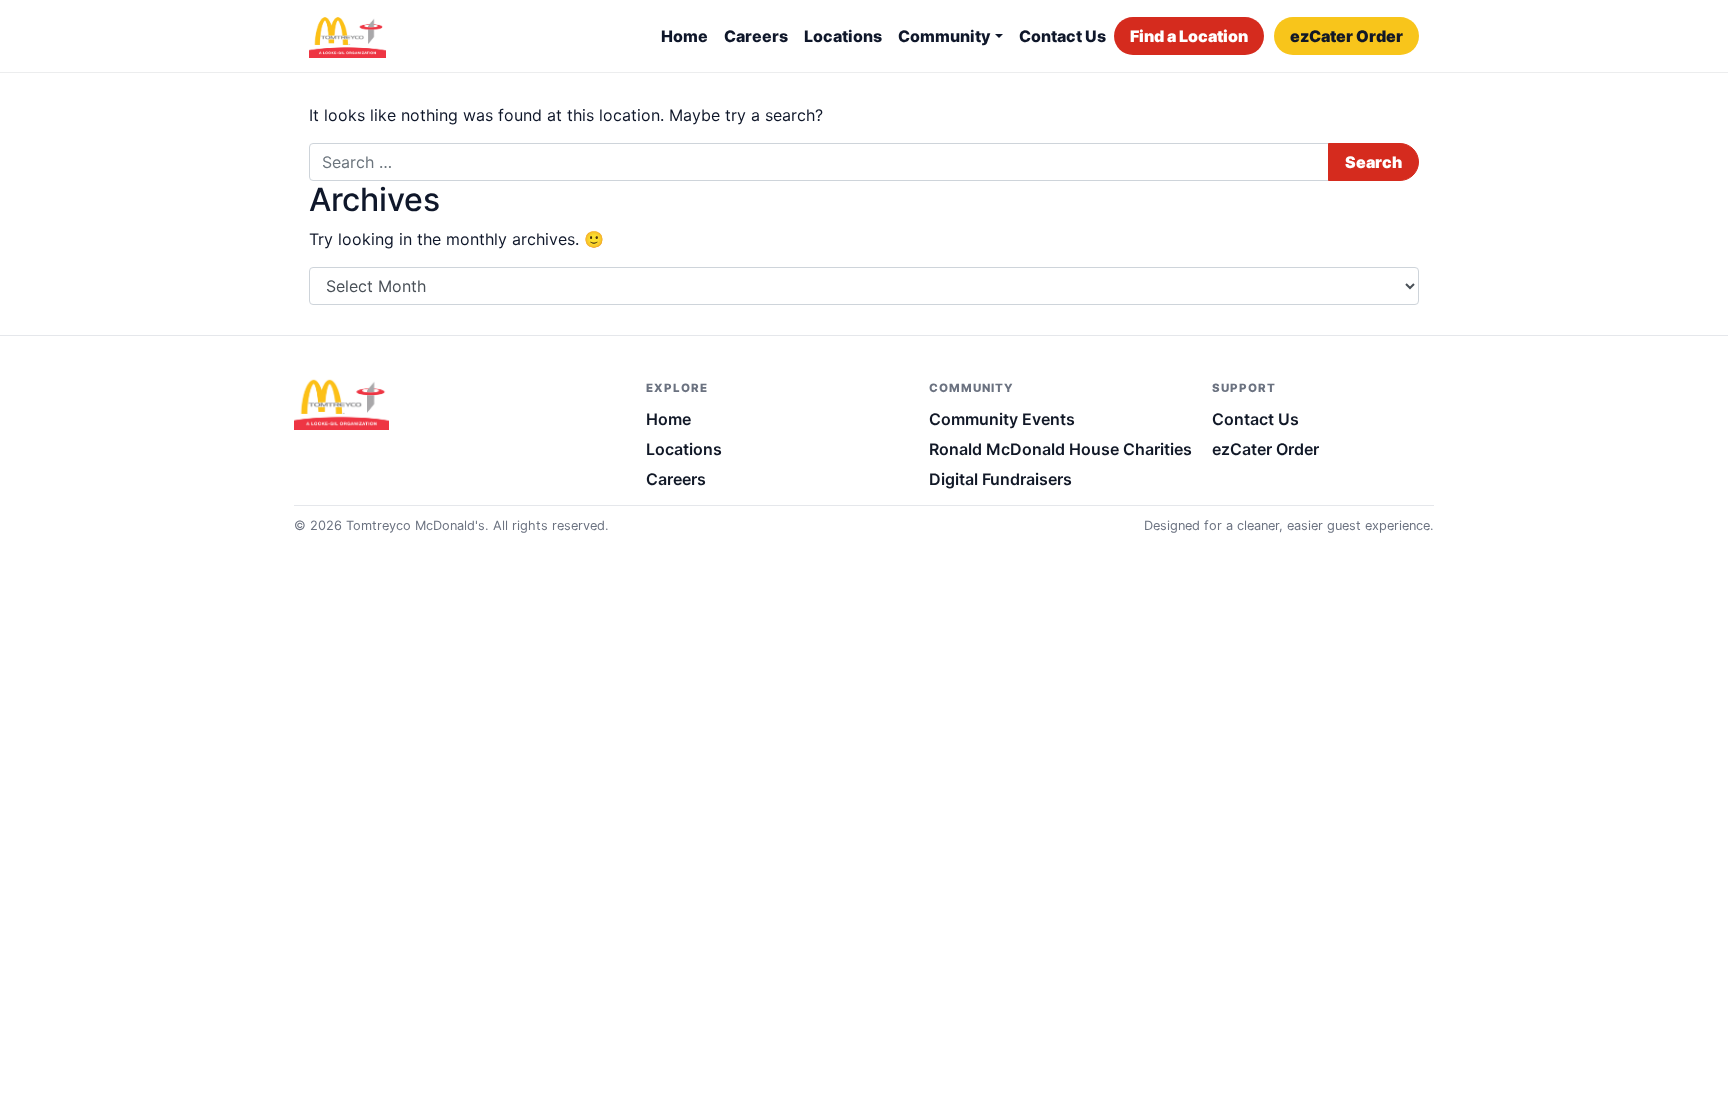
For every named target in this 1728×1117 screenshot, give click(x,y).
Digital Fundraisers (1000, 479)
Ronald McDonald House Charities (1060, 449)
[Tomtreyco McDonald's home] (354, 403)
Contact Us (1062, 36)
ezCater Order (1346, 36)
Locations (843, 36)
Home (684, 36)
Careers (756, 36)
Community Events (1002, 419)
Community (944, 36)
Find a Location (1189, 36)
